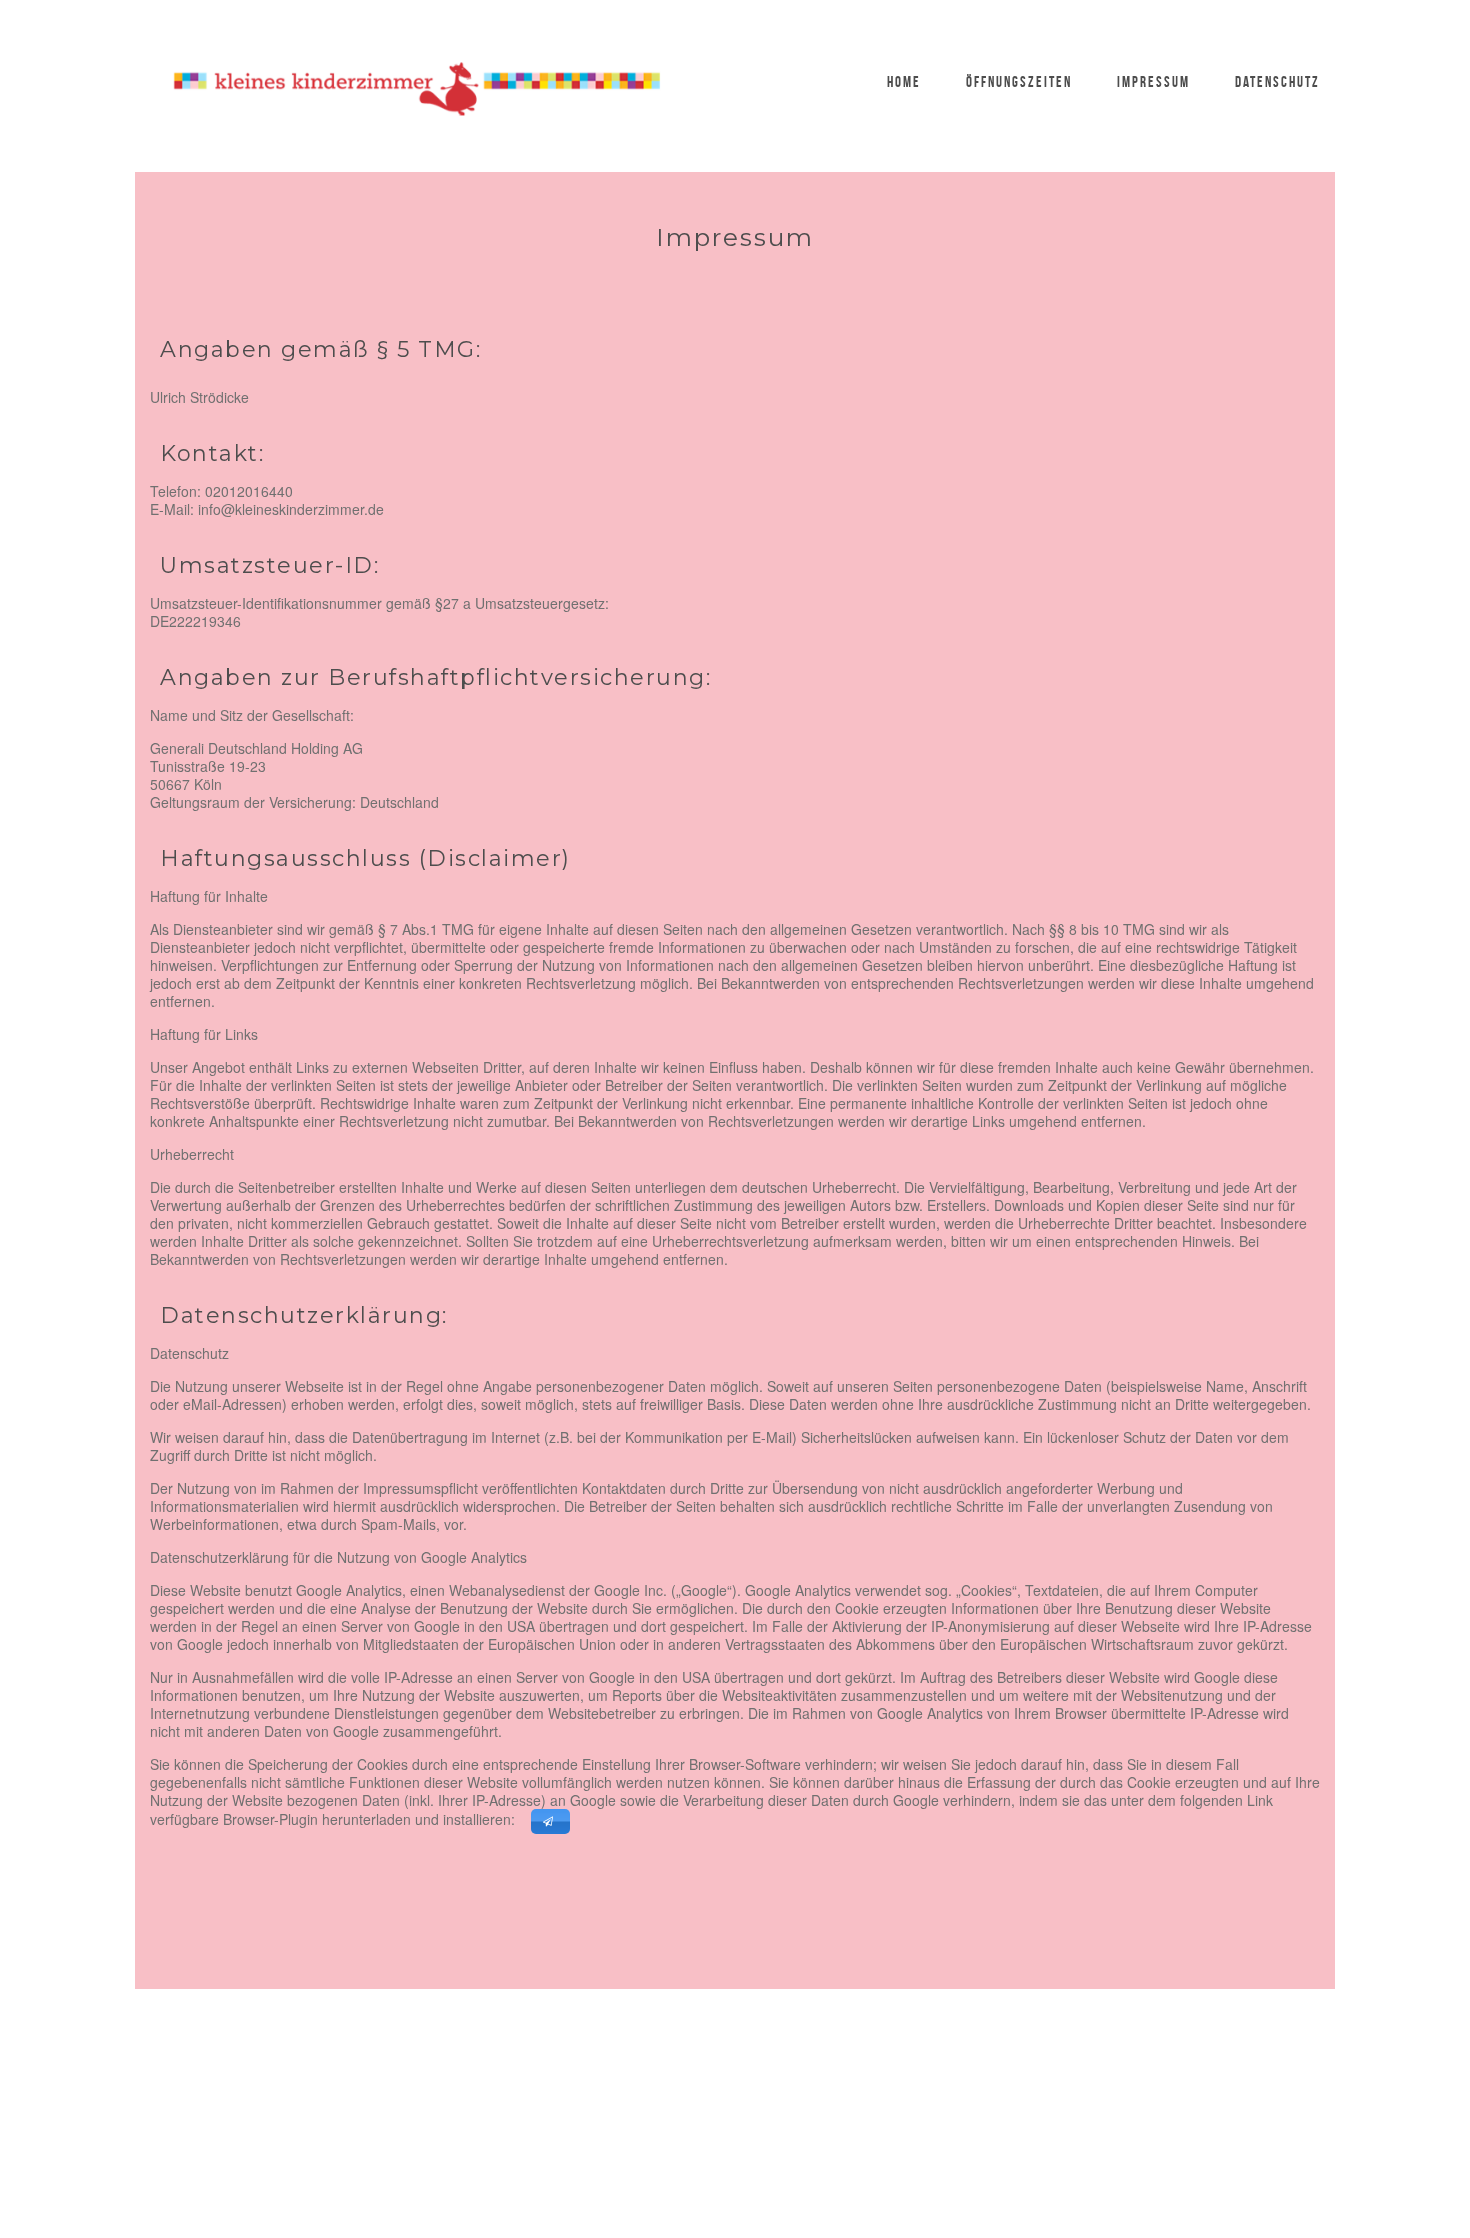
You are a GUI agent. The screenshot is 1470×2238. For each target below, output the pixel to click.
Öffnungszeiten (1019, 82)
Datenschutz (1277, 82)
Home (904, 82)
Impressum (1153, 82)
